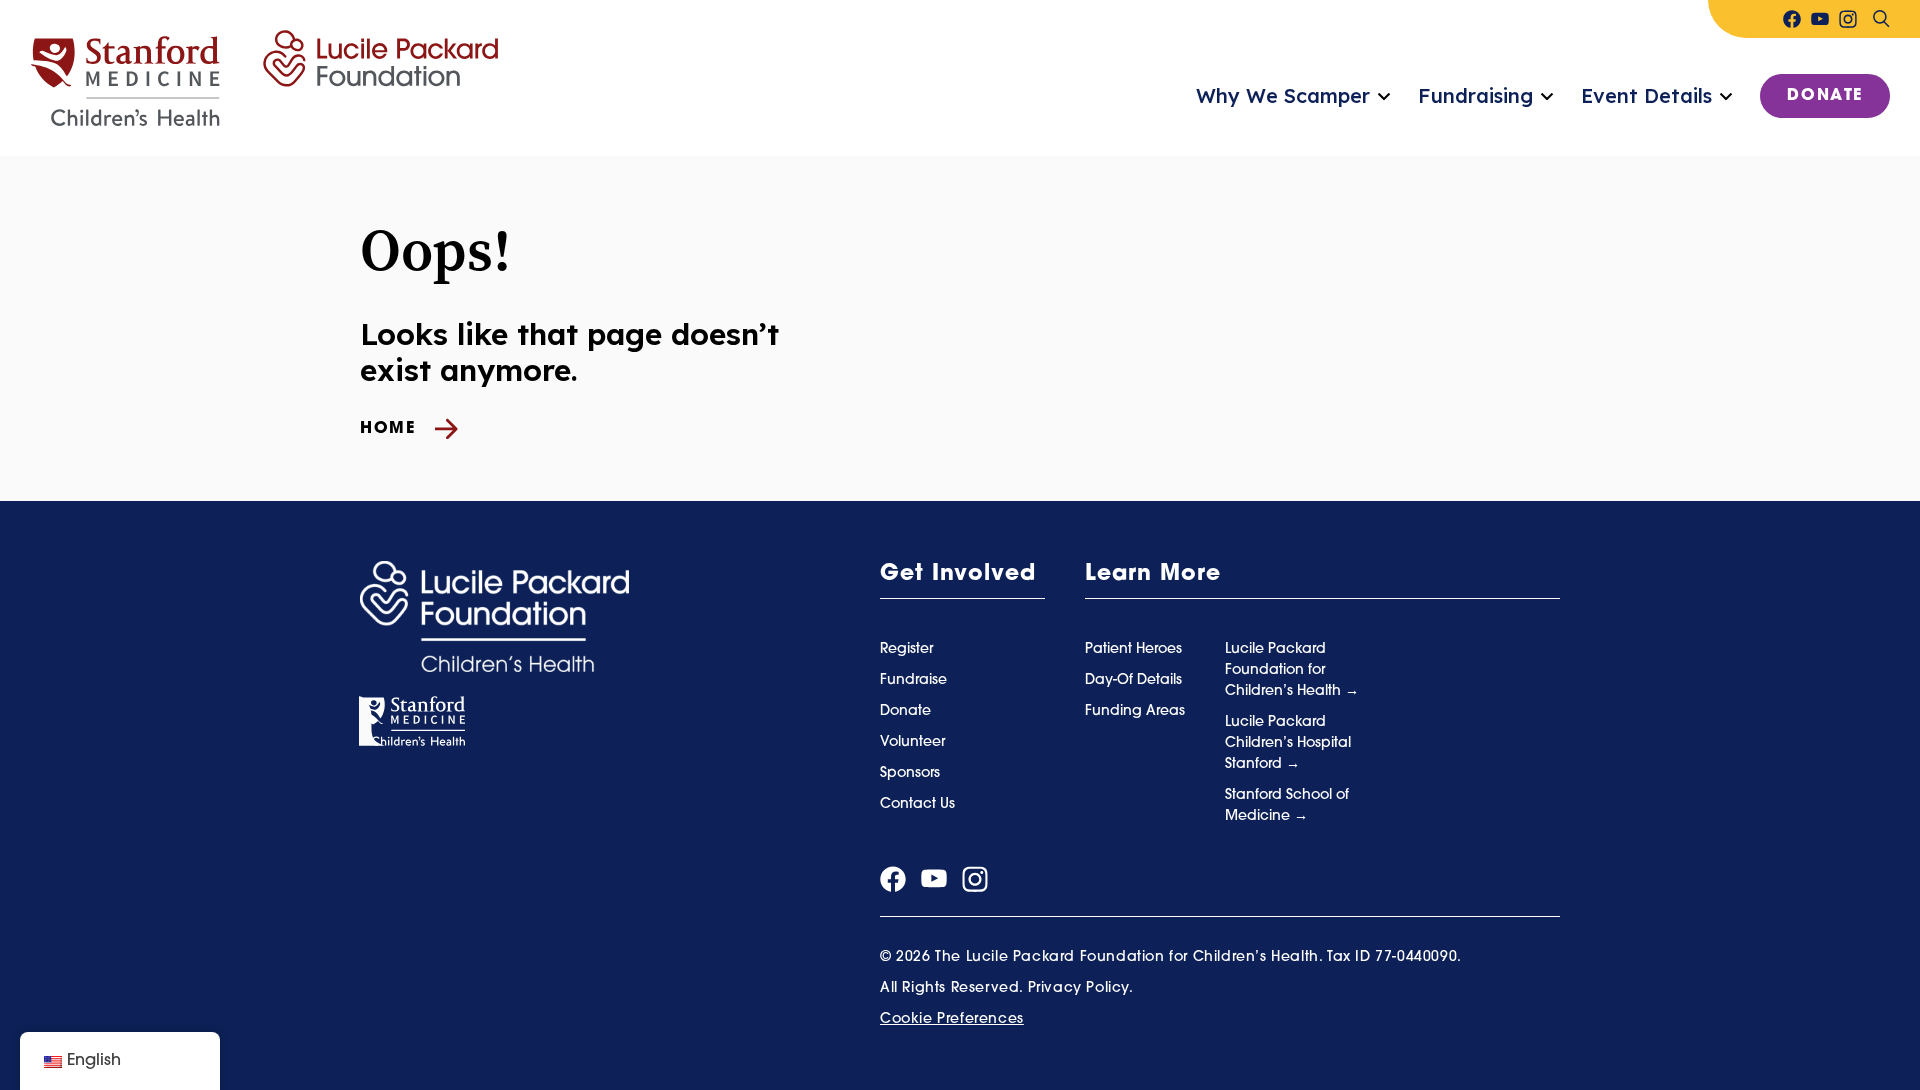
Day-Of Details (1133, 680)
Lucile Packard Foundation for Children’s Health (1285, 670)
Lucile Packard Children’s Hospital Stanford (1288, 743)
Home (387, 429)
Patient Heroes (1133, 649)
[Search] (1881, 19)
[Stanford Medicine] (412, 722)
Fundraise (913, 680)
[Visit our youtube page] (1820, 19)
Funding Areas (1135, 711)
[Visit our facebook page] (1792, 19)
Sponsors (910, 773)
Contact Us (917, 804)
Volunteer (912, 742)
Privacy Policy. (1081, 988)
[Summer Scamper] (264, 79)
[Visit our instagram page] (1848, 19)
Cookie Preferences (952, 1019)
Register (906, 649)
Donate (1825, 96)
